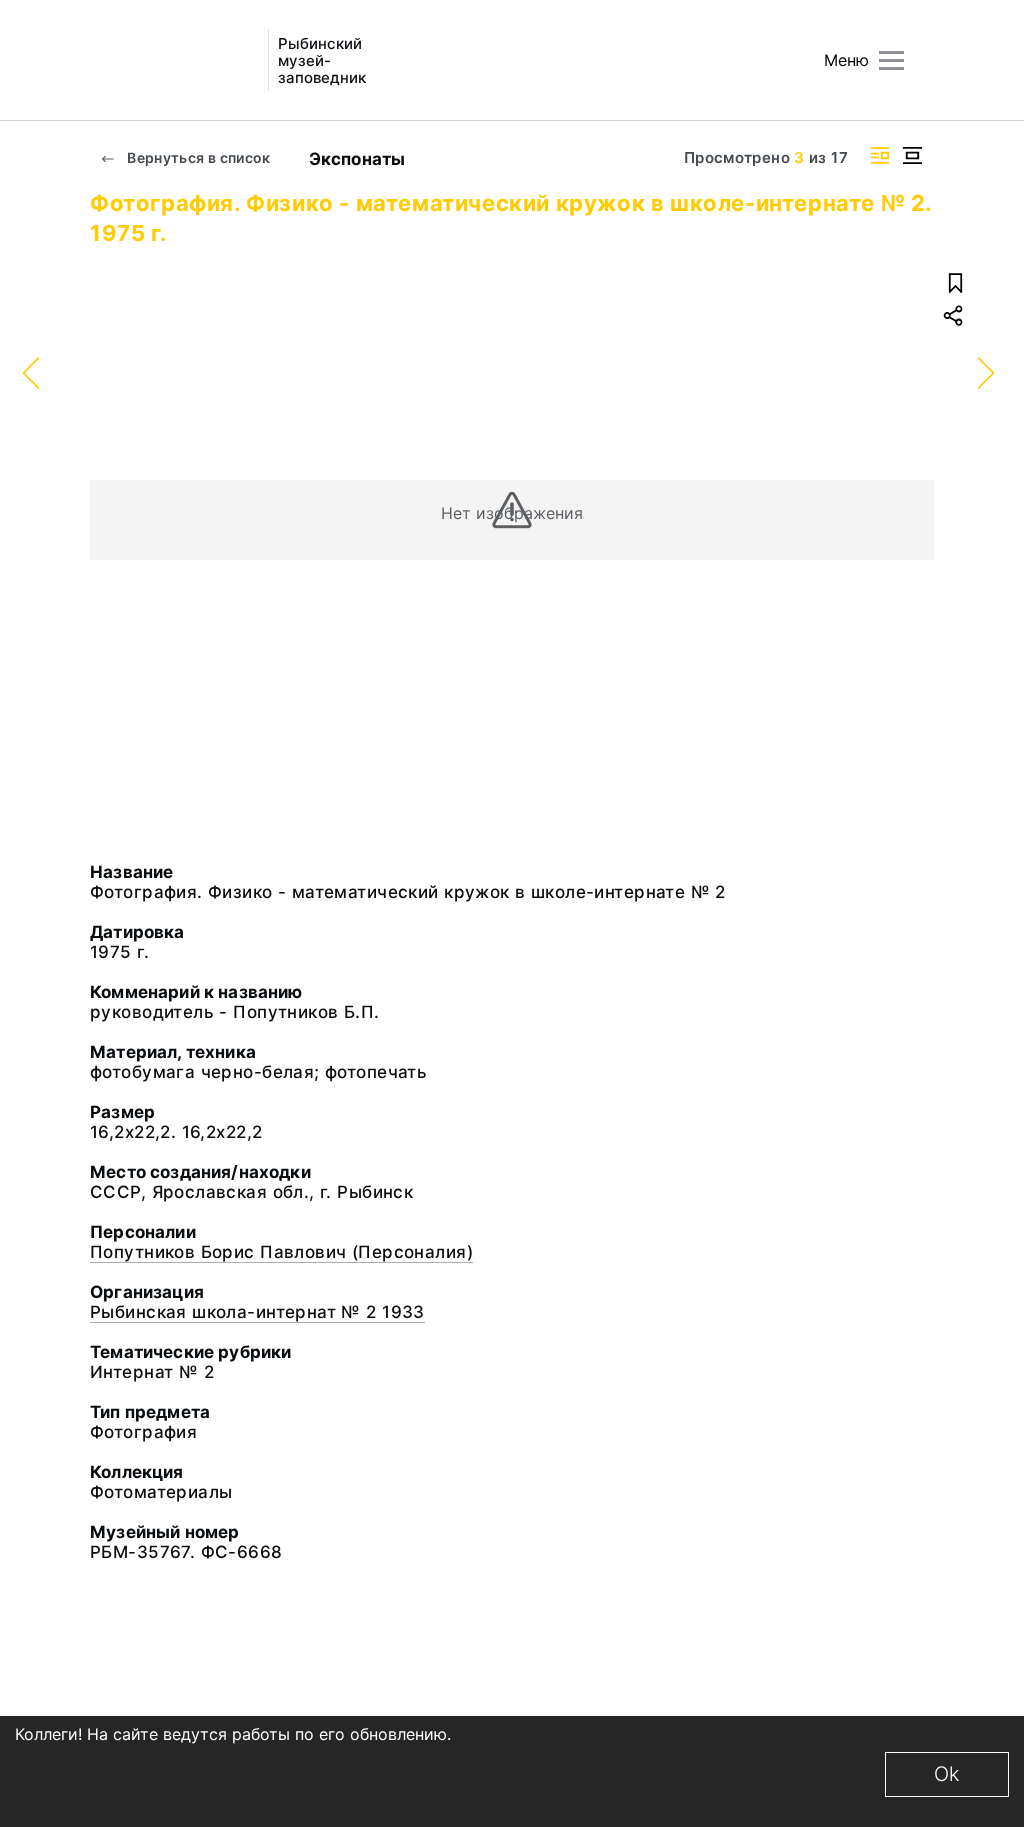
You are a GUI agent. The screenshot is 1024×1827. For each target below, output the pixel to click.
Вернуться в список (197, 157)
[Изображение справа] (880, 155)
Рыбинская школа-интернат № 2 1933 (257, 1312)
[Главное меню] (891, 60)
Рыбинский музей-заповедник (322, 60)
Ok (947, 1774)
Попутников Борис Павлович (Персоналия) (281, 1252)
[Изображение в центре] (912, 155)
